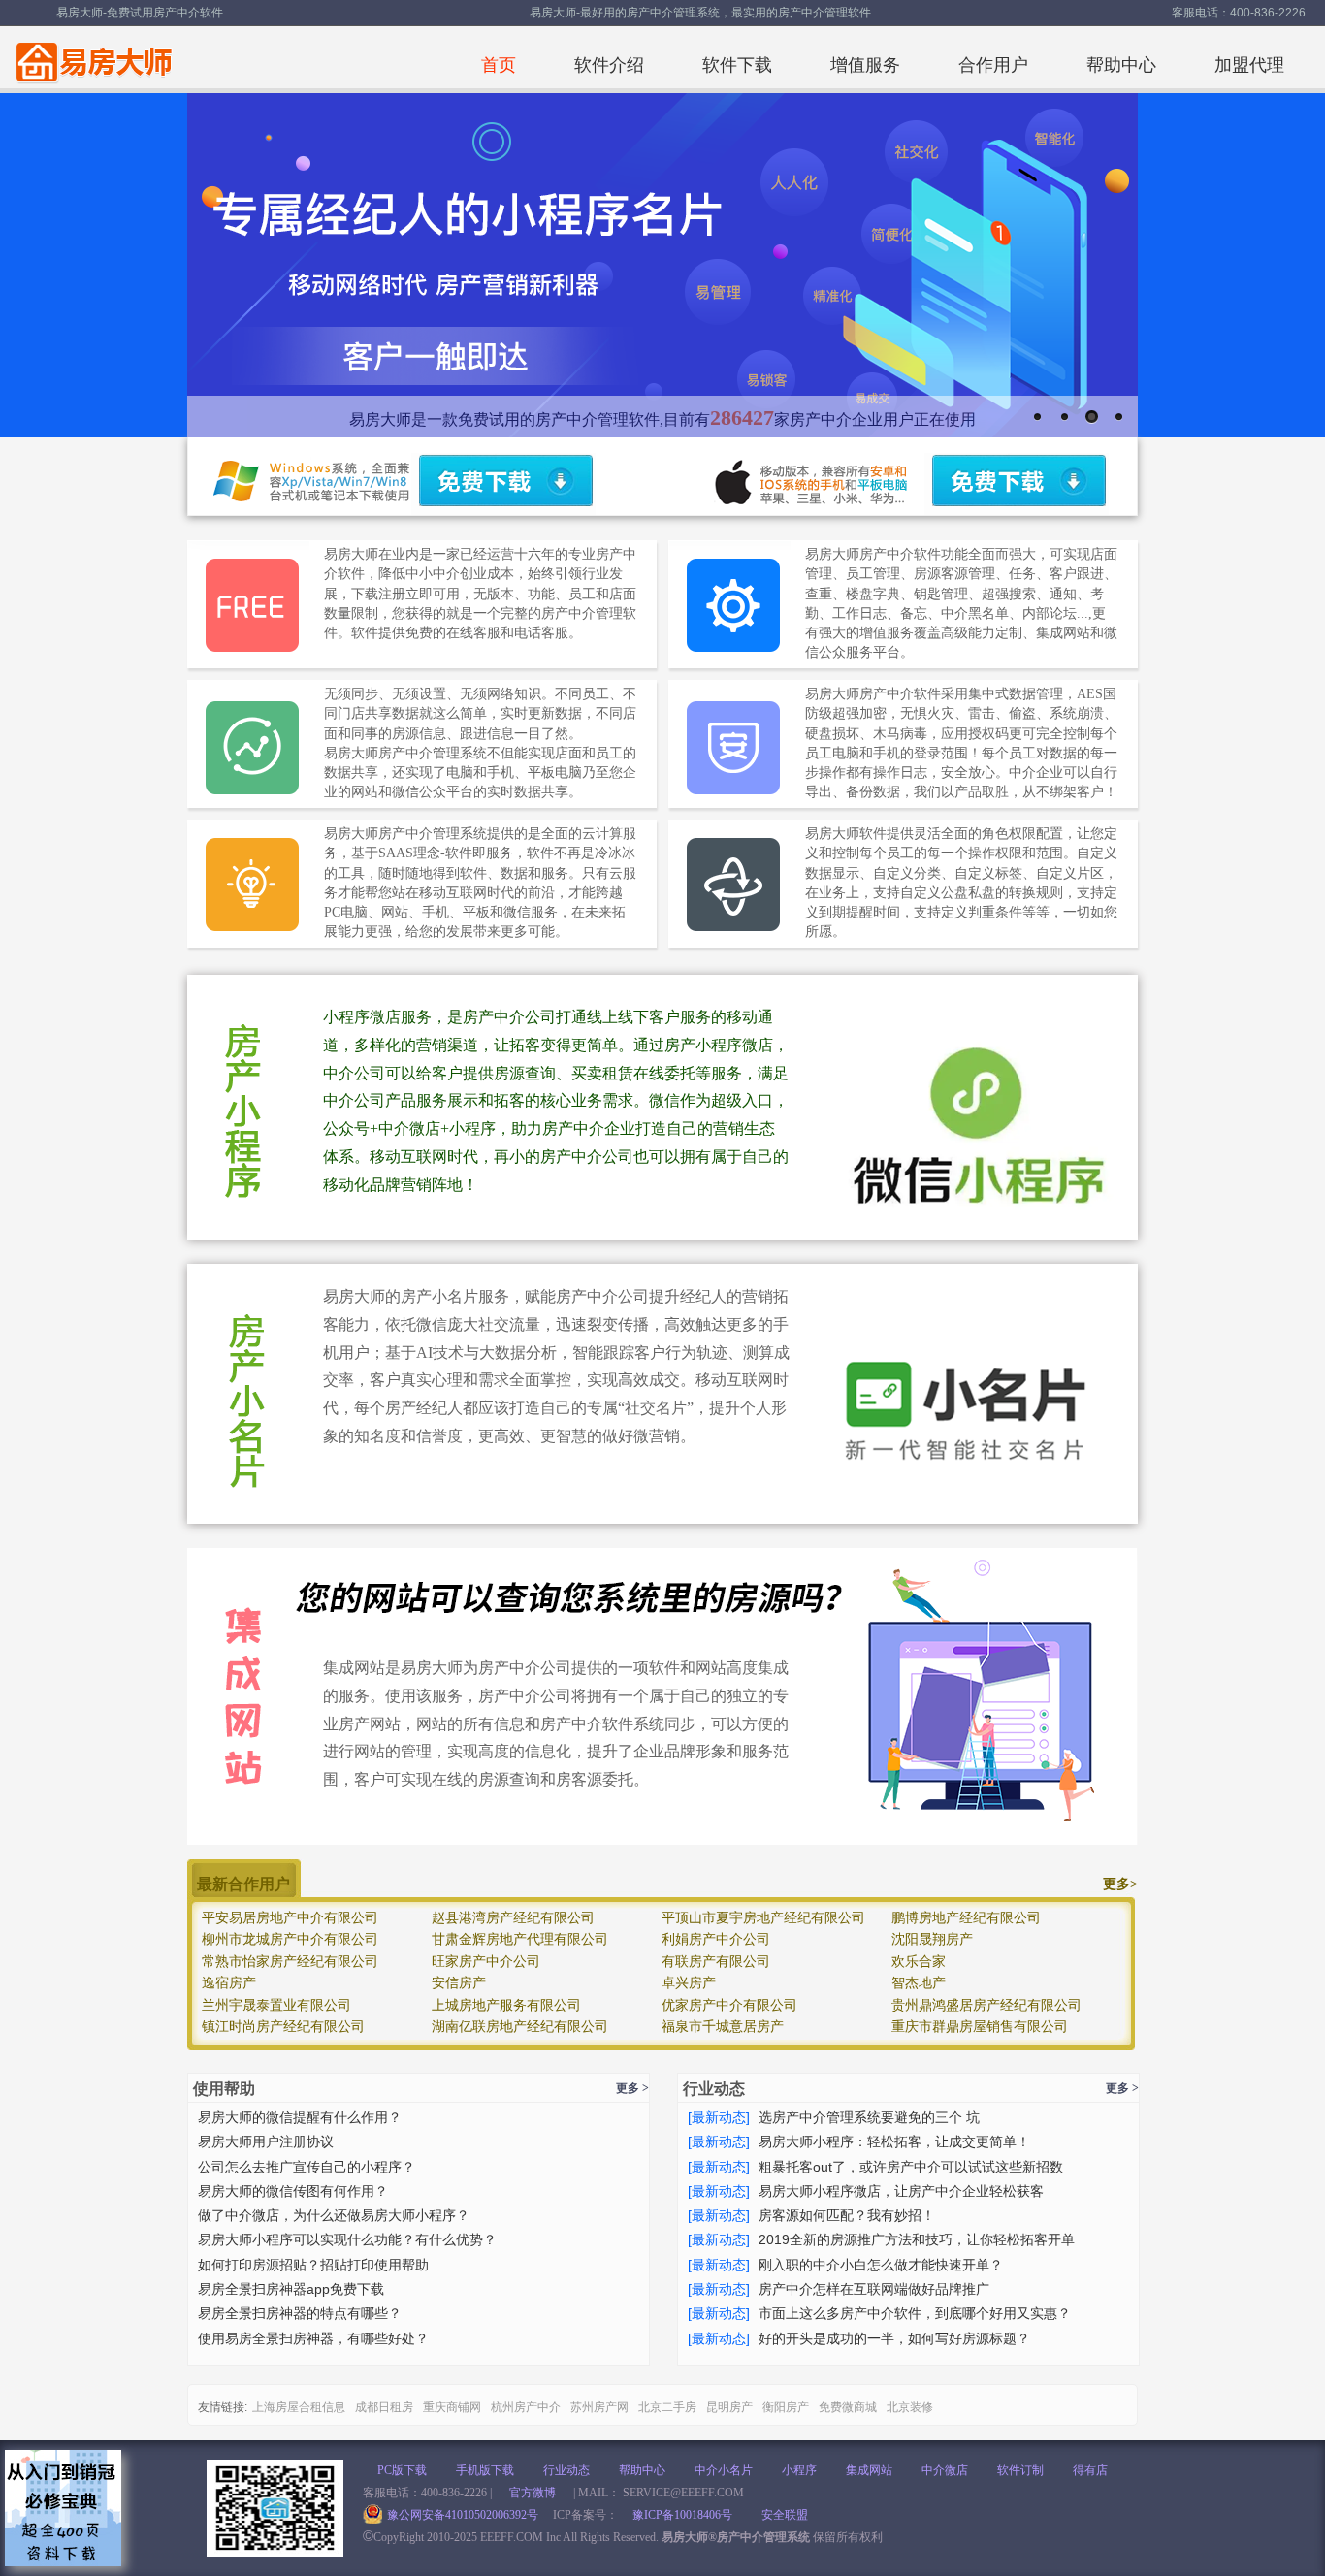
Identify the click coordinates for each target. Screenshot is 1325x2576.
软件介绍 (609, 65)
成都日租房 (384, 2407)
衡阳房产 (786, 2407)
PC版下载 (402, 2470)
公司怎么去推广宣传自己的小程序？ (307, 2167)
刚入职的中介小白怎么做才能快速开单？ (881, 2265)
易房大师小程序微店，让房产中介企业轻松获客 (901, 2191)
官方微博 (533, 2493)
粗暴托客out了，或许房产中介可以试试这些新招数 (911, 2167)
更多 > (632, 2088)
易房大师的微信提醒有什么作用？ (300, 2117)
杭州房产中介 (526, 2407)
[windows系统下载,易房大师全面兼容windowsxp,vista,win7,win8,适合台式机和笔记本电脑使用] (503, 484)
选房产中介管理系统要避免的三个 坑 (869, 2117)
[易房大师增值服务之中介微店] (662, 1107)
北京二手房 (667, 2407)
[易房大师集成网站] (662, 1696)
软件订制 (1020, 2470)
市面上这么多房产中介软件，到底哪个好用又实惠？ (915, 2313)
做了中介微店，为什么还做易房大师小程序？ (334, 2215)
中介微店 (945, 2470)
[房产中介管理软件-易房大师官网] (91, 57)
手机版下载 (485, 2470)
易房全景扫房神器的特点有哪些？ (300, 2313)
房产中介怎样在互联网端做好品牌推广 (874, 2289)
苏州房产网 (599, 2407)
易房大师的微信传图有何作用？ (293, 2191)
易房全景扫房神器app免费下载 (291, 2289)
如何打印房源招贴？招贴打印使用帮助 (313, 2265)
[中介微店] (1065, 417)
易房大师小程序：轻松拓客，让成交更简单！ (894, 2141)
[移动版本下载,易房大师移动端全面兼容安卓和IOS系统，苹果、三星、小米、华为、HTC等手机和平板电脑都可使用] (1017, 484)
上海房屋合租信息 (299, 2407)
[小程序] (1119, 417)
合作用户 (993, 65)
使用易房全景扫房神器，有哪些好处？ (313, 2338)
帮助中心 (1121, 65)
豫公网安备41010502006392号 (463, 2515)
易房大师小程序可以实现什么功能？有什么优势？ (347, 2239)
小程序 (799, 2470)
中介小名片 (724, 2470)
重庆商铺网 (452, 2407)
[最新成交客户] (662, 1956)
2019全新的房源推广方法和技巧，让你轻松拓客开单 (917, 2239)
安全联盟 (785, 2515)
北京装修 (910, 2407)
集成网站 (869, 2470)
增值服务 (865, 65)
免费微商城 (848, 2407)
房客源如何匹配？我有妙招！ (847, 2215)
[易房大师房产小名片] (662, 1394)
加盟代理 (1249, 65)
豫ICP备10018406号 (682, 2515)
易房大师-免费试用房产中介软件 (140, 13)
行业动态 (566, 2470)
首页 (499, 65)
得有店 (1090, 2470)
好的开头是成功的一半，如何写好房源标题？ (894, 2338)
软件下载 (737, 65)
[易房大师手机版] (1038, 417)
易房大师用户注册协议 (266, 2141)
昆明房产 (729, 2407)
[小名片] (1092, 417)
